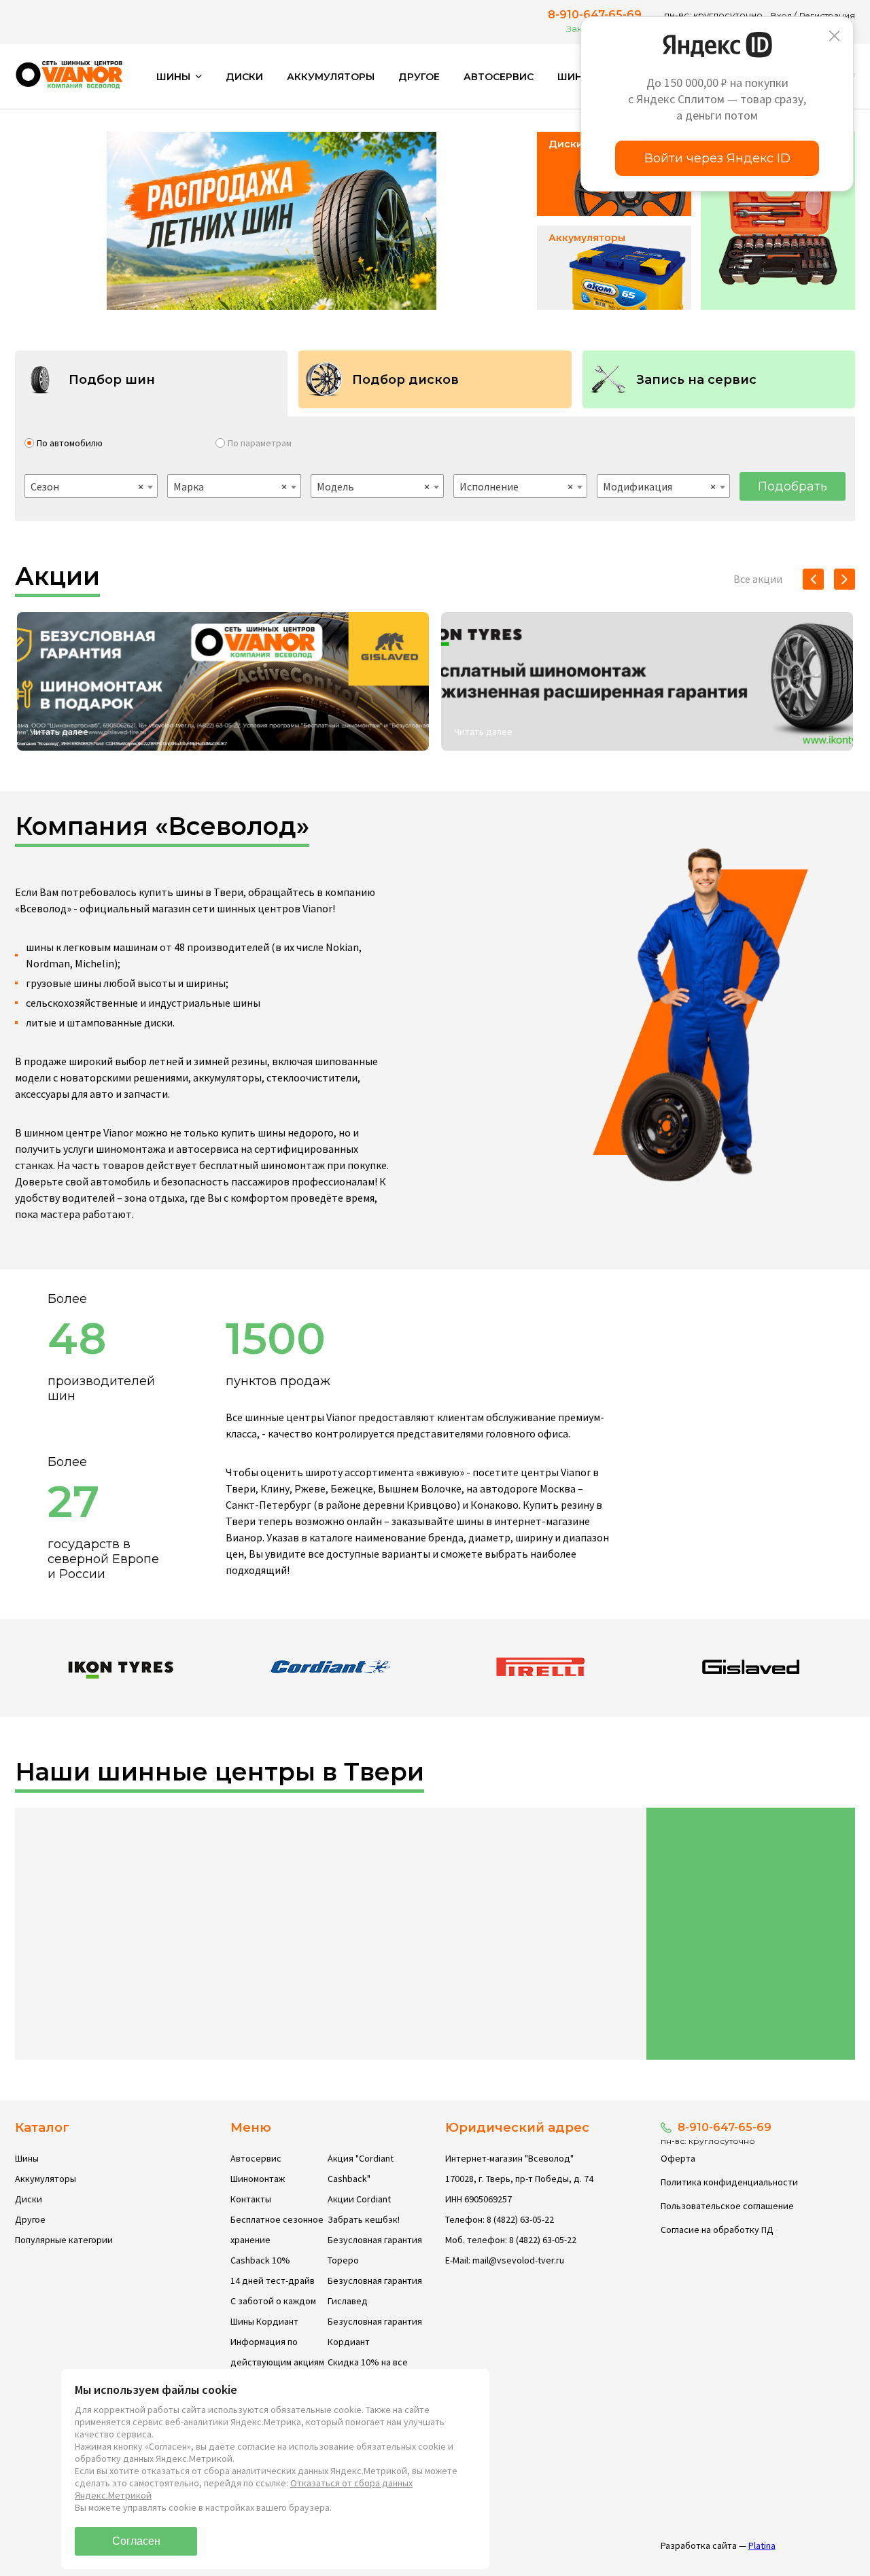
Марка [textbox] (230, 486)
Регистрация (827, 15)
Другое (419, 77)
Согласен (136, 2541)
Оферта (678, 2158)
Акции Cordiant (359, 2199)
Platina (762, 2545)
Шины (27, 2158)
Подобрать (793, 486)
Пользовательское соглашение (727, 2206)
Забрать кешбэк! (364, 2219)
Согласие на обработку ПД (717, 2230)
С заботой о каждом (273, 2301)
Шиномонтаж (258, 2179)
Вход (781, 15)
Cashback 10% (260, 2260)
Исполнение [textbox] (516, 486)
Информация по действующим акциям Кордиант (277, 2362)
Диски (244, 77)
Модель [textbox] (373, 486)
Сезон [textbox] (87, 486)
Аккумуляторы (331, 77)
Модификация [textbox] (659, 486)
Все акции (758, 579)
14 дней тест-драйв (273, 2280)
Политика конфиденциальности (729, 2182)
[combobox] (91, 486)
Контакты (251, 2199)
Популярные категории (64, 2240)
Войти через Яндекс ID (717, 158)
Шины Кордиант (264, 2321)
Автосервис (499, 77)
